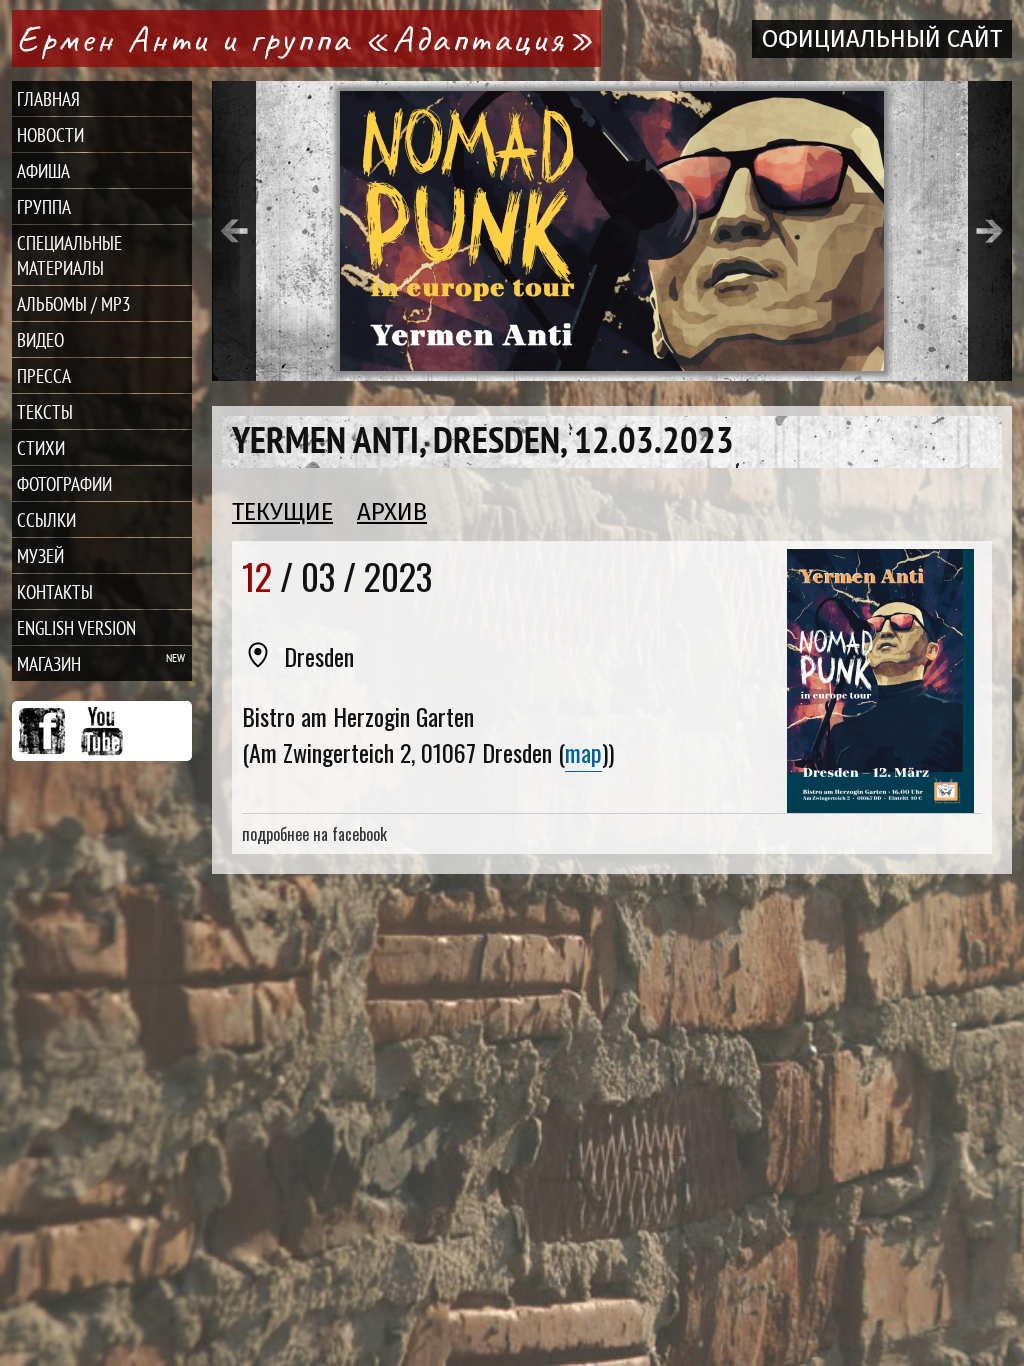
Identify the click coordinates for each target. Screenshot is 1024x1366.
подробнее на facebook (314, 834)
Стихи (41, 447)
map (583, 752)
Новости (50, 134)
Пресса (44, 375)
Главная (48, 98)
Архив (392, 512)
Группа (44, 206)
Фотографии (64, 483)
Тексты (45, 411)
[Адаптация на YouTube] (102, 731)
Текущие (282, 512)
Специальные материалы (69, 255)
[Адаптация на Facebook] (42, 731)
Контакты (55, 591)
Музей (40, 555)
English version (76, 627)
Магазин (49, 663)
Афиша (43, 170)
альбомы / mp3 (74, 303)
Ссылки (46, 519)
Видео (40, 339)
